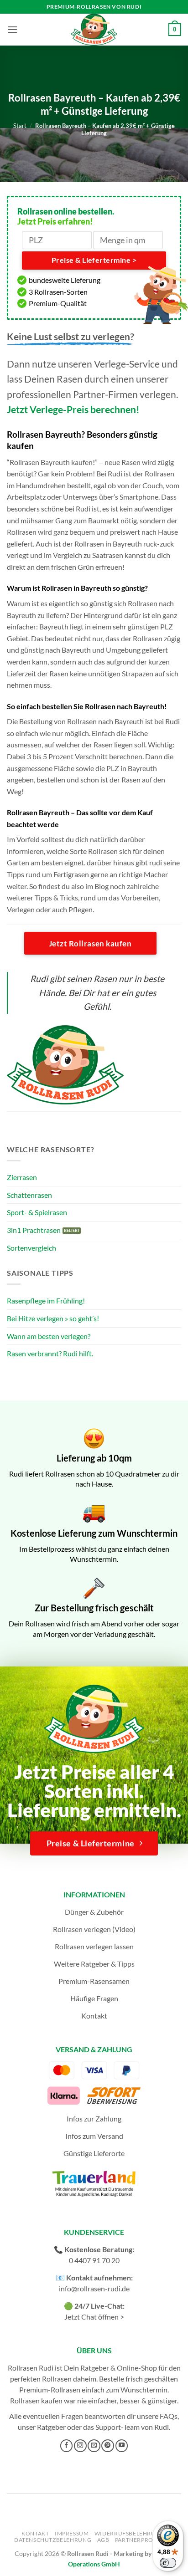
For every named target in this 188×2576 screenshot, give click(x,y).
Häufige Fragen (94, 1998)
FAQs (169, 2416)
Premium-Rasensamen (94, 1981)
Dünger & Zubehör (94, 1912)
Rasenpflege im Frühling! (46, 1301)
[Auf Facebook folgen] (67, 2446)
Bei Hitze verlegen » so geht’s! (53, 1318)
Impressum (72, 2533)
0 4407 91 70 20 (94, 2260)
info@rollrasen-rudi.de (94, 2288)
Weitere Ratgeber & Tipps (94, 1964)
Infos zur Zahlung (94, 2119)
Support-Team (117, 2427)
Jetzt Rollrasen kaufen (90, 943)
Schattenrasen (29, 1195)
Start (20, 126)
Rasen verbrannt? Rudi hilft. (50, 1353)
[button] (12, 29)
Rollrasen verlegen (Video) (94, 1929)
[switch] (168, 2563)
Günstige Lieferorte (94, 2153)
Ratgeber (51, 2427)
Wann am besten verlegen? (49, 1336)
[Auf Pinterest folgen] (108, 2446)
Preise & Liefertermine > (94, 260)
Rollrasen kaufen (36, 2400)
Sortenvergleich (31, 1248)
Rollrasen (57, 2379)
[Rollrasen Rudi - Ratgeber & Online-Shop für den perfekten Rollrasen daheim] (94, 30)
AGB (103, 2540)
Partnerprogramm (146, 2540)
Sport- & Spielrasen (37, 1212)
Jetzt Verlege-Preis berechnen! (73, 409)
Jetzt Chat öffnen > (94, 2317)
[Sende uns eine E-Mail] (94, 2446)
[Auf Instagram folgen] (80, 2446)
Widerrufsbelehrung (129, 2533)
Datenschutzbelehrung (53, 2540)
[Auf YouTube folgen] (122, 2446)
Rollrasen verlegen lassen (94, 1946)
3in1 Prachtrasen (34, 1230)
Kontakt (94, 2016)
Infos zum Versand (94, 2136)
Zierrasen (22, 1177)
